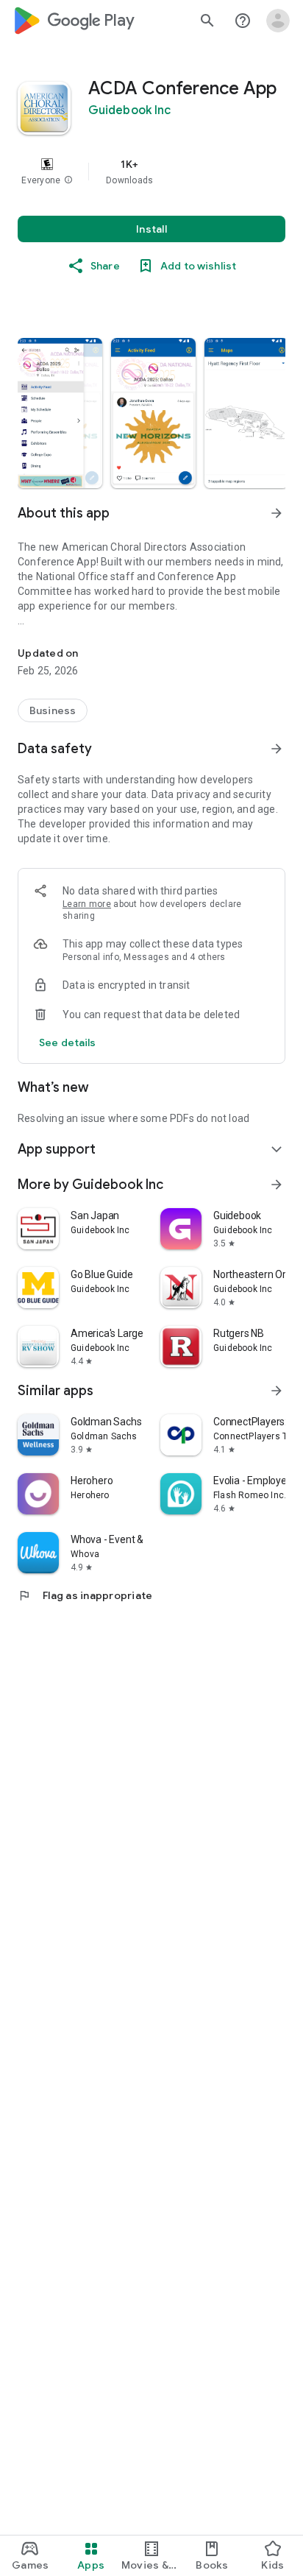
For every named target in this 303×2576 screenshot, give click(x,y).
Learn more (87, 904)
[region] (151, 172)
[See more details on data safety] (68, 1042)
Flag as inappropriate (85, 1595)
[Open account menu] (278, 21)
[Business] (53, 710)
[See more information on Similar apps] (277, 1391)
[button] (68, 180)
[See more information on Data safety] (277, 749)
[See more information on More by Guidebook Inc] (277, 1185)
